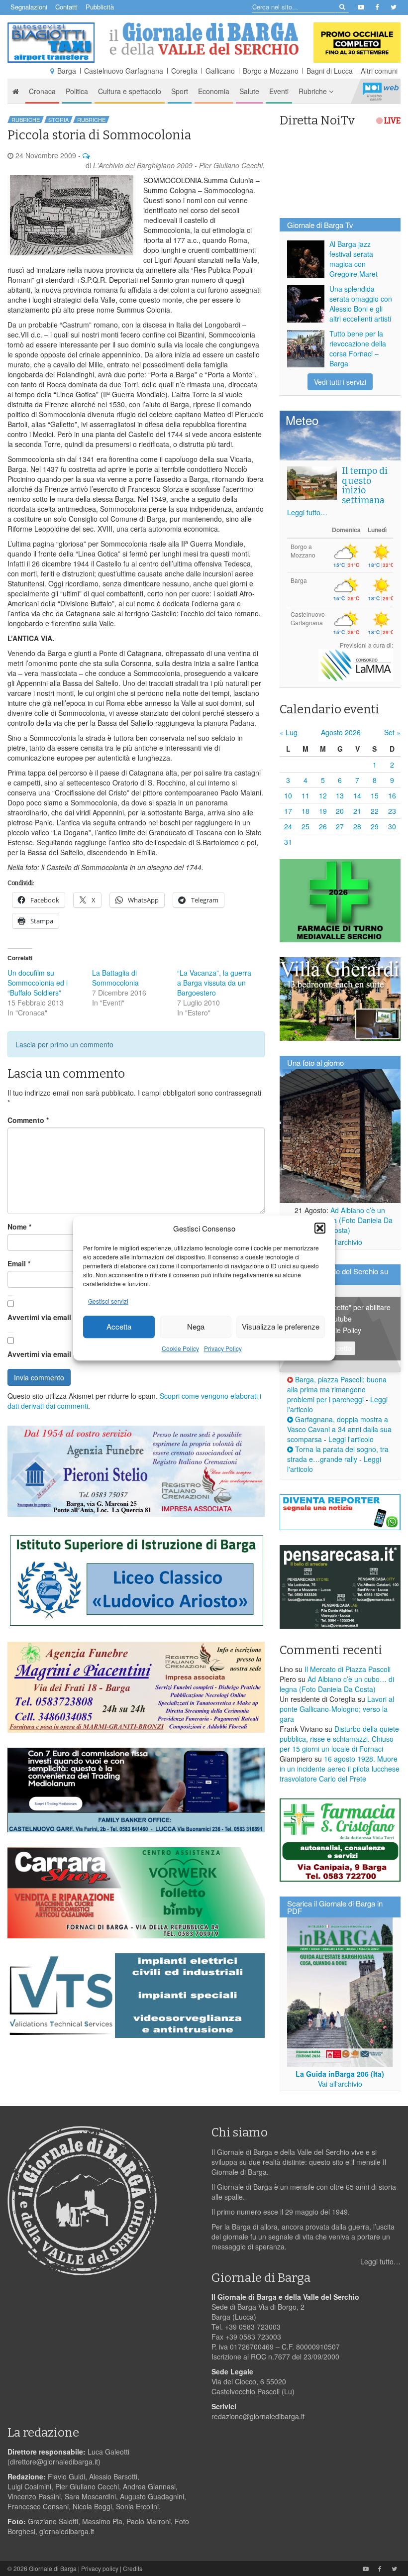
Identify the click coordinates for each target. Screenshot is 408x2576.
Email (19, 1263)
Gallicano (220, 71)
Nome (19, 1227)
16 (392, 795)
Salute (249, 91)
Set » (392, 732)
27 (340, 826)
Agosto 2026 (341, 732)
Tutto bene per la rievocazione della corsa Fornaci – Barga (358, 348)
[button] (320, 1228)
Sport (180, 91)
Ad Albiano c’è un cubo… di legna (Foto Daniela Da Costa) (340, 1220)
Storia (58, 119)
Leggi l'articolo (351, 1439)
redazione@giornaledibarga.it (258, 2416)
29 (375, 826)
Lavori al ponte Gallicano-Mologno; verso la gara (337, 1709)
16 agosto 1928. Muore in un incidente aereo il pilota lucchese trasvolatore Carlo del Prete (340, 1769)
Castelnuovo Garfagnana (124, 71)
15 (375, 795)
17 (288, 811)
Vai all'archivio (340, 1242)
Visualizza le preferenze (281, 1327)
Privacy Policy (223, 1348)
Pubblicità (100, 7)
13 (340, 795)
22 (375, 811)
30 (392, 826)
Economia (214, 91)
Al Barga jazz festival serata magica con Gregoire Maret (354, 259)
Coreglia (184, 71)
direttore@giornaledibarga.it (54, 2462)
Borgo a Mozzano (271, 71)
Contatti (66, 7)
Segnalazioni (29, 7)
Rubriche (314, 91)
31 (288, 842)
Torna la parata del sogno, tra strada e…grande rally (338, 1454)
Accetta (119, 1327)
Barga (67, 71)
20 (340, 811)
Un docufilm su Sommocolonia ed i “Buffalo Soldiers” (38, 983)
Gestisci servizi (108, 1301)
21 (357, 811)
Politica (77, 91)
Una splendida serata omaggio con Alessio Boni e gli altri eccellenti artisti (361, 304)
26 (323, 826)
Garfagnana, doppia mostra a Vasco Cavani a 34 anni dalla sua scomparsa (339, 1429)
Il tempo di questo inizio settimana (365, 486)
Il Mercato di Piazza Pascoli (348, 1669)
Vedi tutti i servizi (340, 382)
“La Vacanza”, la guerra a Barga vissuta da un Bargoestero (214, 983)
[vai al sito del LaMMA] (356, 664)
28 (357, 826)
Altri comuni (379, 71)
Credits (133, 2568)
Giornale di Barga (53, 2568)
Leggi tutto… (307, 512)
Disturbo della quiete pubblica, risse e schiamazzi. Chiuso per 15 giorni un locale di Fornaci (339, 1739)
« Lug (289, 732)
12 (323, 795)
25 (306, 826)
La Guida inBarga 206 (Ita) (340, 2074)
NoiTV (381, 91)
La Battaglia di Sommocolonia (115, 978)
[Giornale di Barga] (204, 39)
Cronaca (42, 91)
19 (323, 811)
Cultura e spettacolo (130, 91)
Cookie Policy (180, 1348)
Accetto (340, 1348)
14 (357, 795)
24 (288, 826)
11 (306, 795)
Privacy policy (100, 2568)
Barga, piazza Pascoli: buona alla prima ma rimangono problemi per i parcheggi (337, 1389)
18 (306, 811)
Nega (196, 1327)
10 (288, 795)
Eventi (279, 91)
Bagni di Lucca (330, 71)
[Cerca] (342, 6)
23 (392, 811)
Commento (28, 1120)
